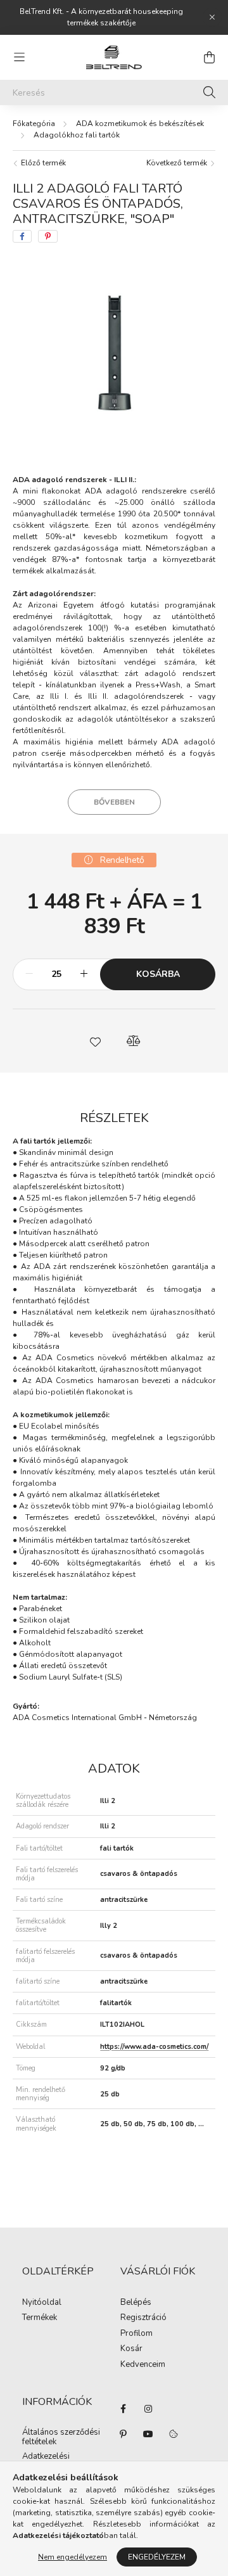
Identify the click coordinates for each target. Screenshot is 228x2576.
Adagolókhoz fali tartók (77, 135)
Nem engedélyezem (73, 2557)
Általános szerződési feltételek (61, 2438)
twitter (174, 2409)
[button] (95, 1041)
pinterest (123, 2434)
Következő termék (178, 163)
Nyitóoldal (42, 2303)
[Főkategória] (34, 124)
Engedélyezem (157, 2557)
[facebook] (22, 236)
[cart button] (209, 57)
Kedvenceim (143, 2365)
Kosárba (158, 974)
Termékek (40, 2318)
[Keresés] (209, 92)
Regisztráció (143, 2318)
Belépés (136, 2303)
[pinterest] (48, 236)
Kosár (131, 2349)
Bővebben (114, 802)
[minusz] (29, 974)
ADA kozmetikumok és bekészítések (140, 124)
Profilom (136, 2334)
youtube (148, 2434)
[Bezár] (212, 17)
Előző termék (42, 163)
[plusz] (84, 974)
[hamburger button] (19, 57)
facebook (123, 2409)
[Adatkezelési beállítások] (174, 2434)
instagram (148, 2409)
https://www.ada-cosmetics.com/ (154, 2047)
